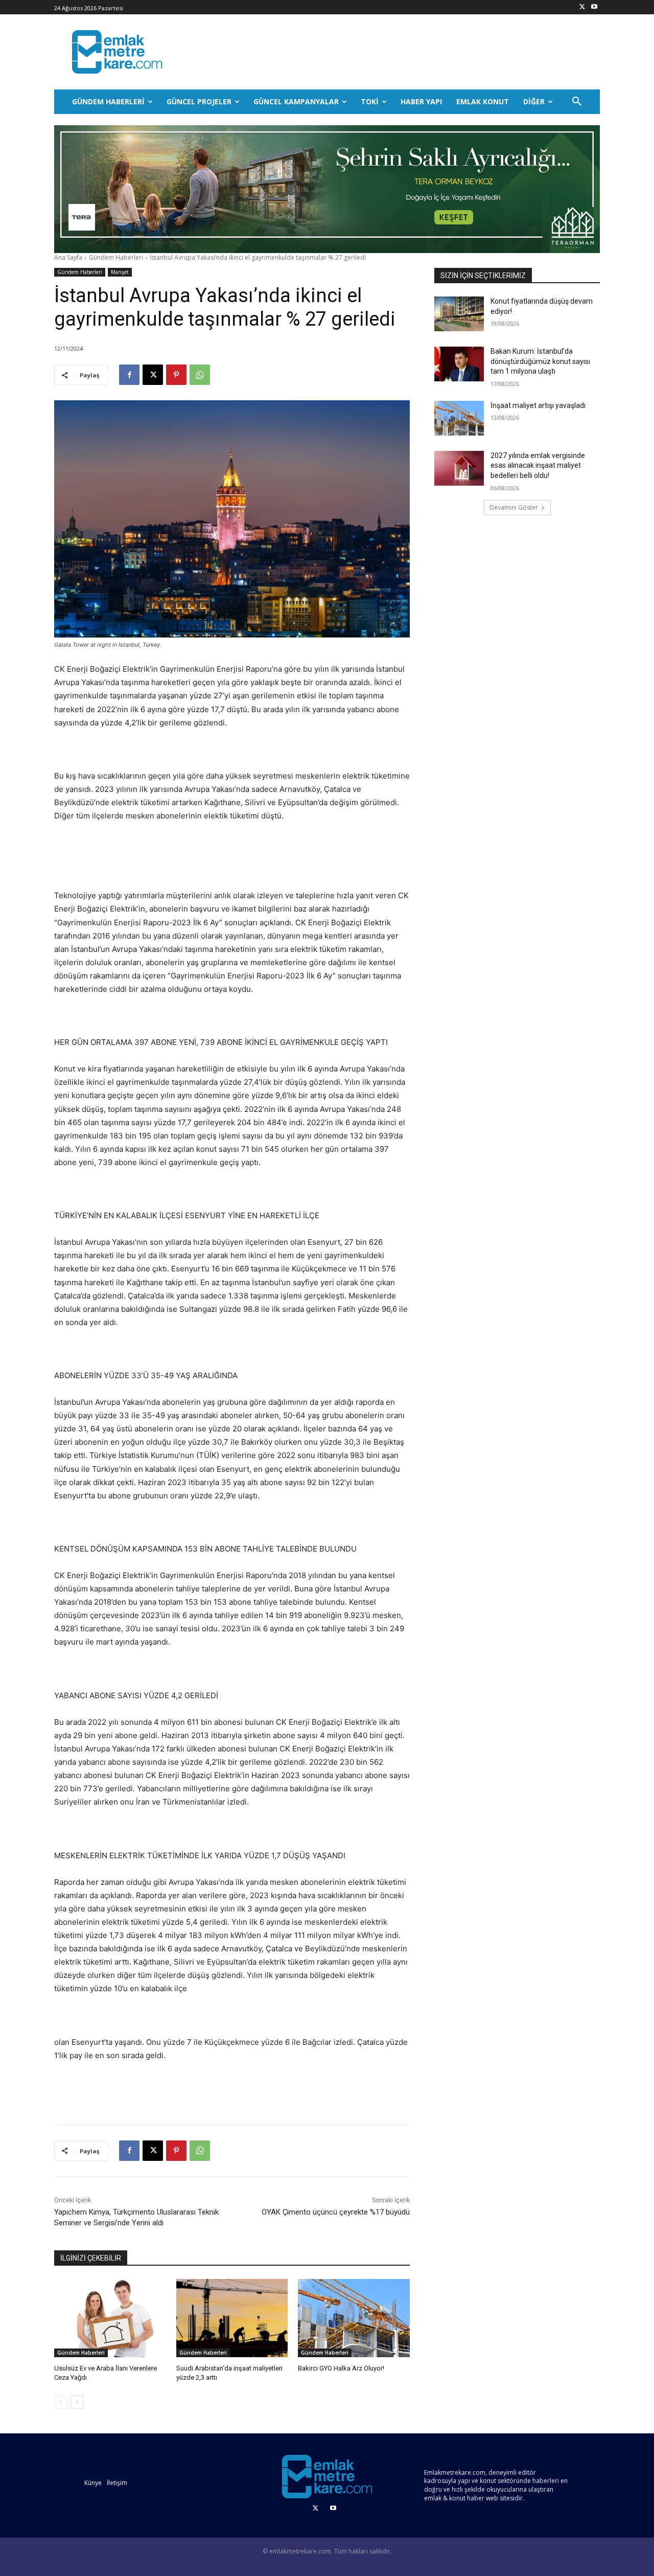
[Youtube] (594, 7)
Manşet (120, 272)
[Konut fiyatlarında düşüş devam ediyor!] (459, 314)
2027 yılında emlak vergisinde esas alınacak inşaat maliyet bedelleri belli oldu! (538, 465)
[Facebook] (129, 375)
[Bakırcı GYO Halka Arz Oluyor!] (354, 2318)
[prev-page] (61, 2402)
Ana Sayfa (68, 257)
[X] (582, 7)
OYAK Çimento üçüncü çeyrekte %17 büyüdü (336, 2212)
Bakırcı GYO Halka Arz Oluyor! (341, 2368)
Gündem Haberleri (116, 257)
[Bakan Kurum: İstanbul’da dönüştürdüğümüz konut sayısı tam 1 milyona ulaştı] (459, 364)
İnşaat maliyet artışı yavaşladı (538, 405)
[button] (577, 102)
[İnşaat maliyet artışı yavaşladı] (459, 418)
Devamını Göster (514, 507)
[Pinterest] (176, 375)
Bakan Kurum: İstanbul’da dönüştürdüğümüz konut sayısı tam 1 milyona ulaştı (540, 361)
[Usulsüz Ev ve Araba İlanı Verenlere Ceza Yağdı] (110, 2318)
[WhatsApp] (200, 375)
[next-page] (77, 2402)
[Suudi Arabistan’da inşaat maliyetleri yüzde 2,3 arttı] (232, 2318)
